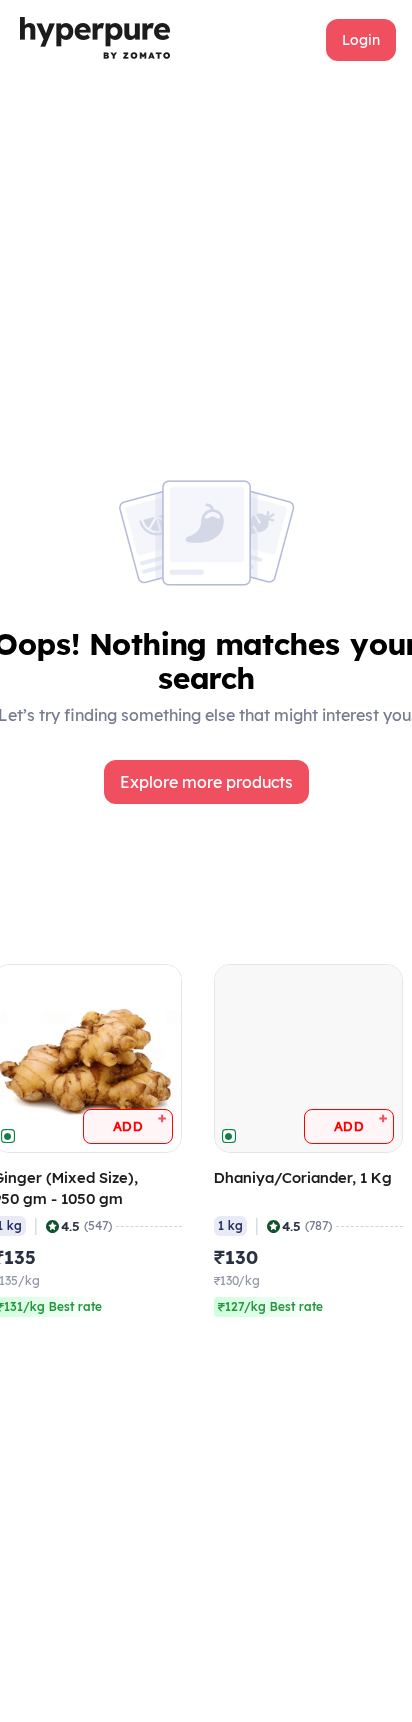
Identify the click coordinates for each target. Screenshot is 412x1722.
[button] (361, 40)
